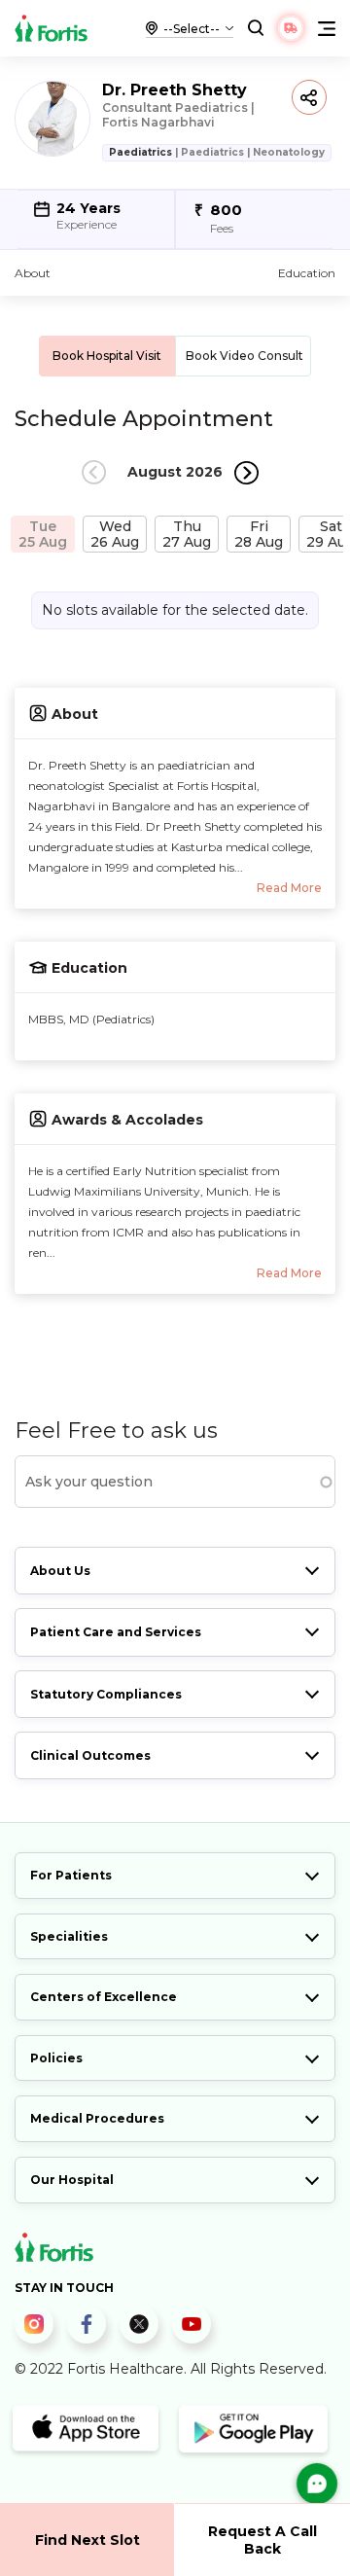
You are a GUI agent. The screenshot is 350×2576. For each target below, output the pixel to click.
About (33, 273)
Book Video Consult (245, 356)
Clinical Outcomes (90, 1755)
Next (246, 472)
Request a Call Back (262, 2540)
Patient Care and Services (116, 1632)
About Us (60, 1571)
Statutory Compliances (106, 1694)
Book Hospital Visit (107, 356)
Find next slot (87, 2540)
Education (307, 273)
